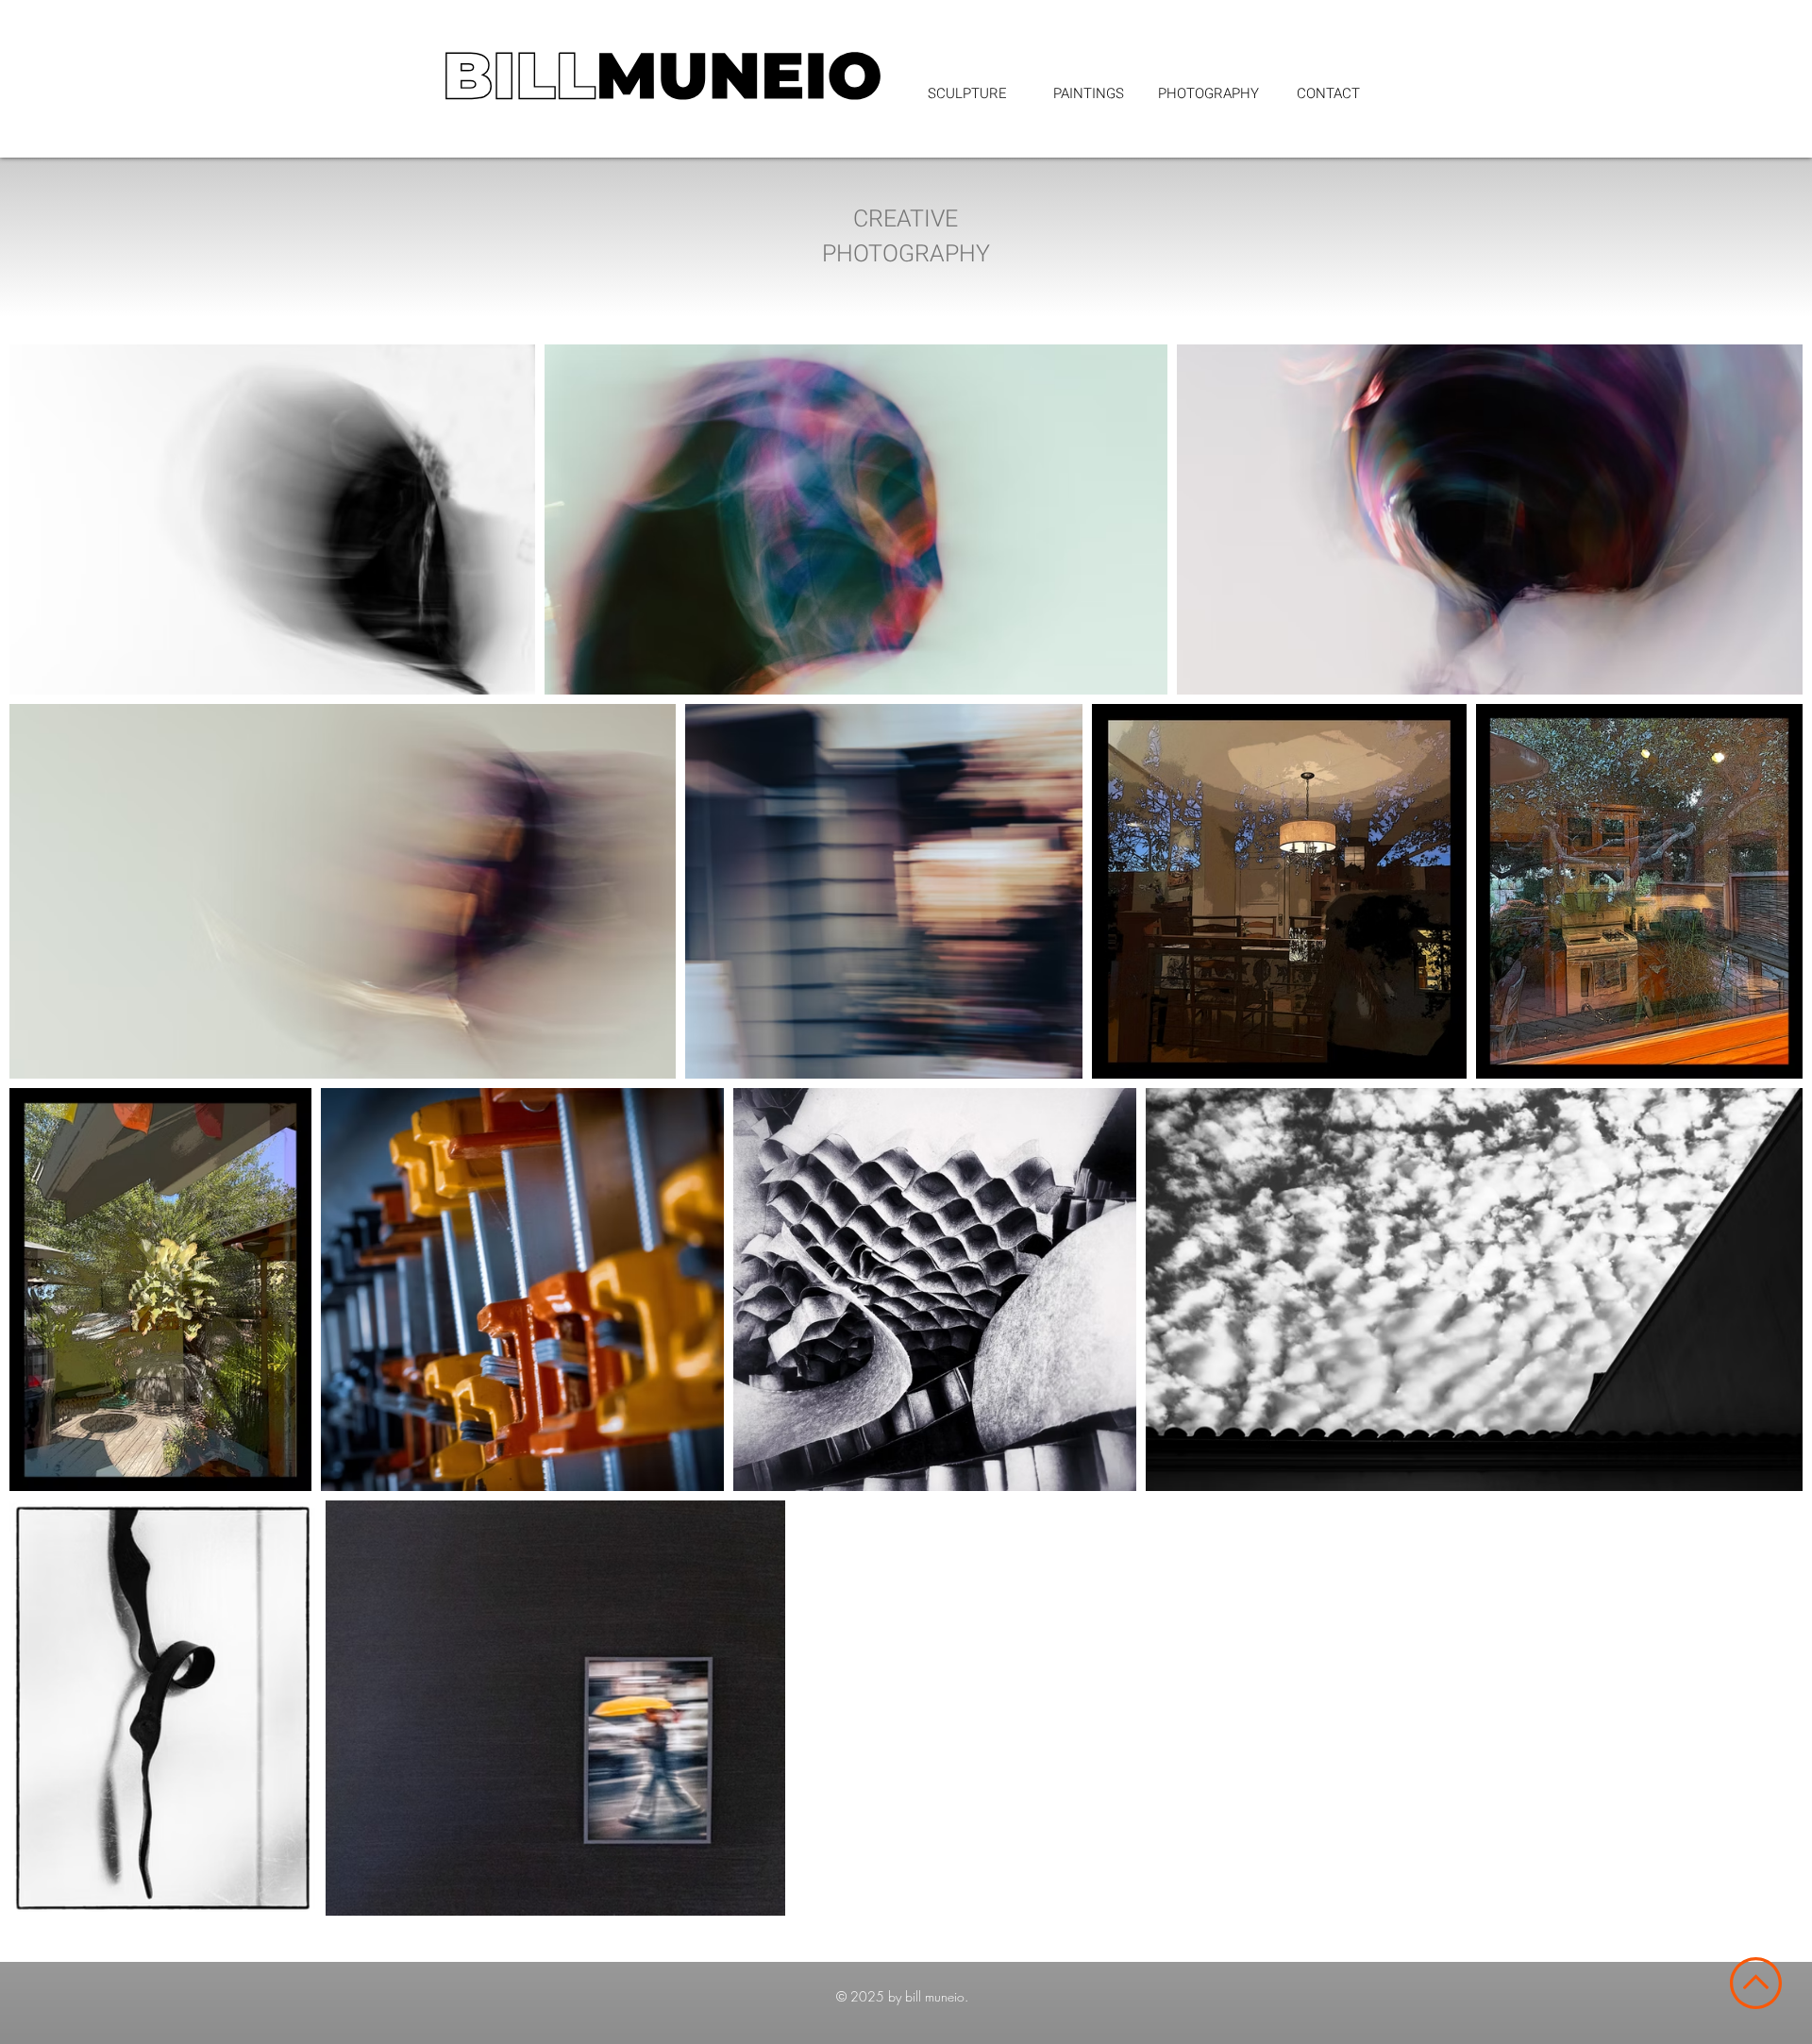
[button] (1208, 93)
